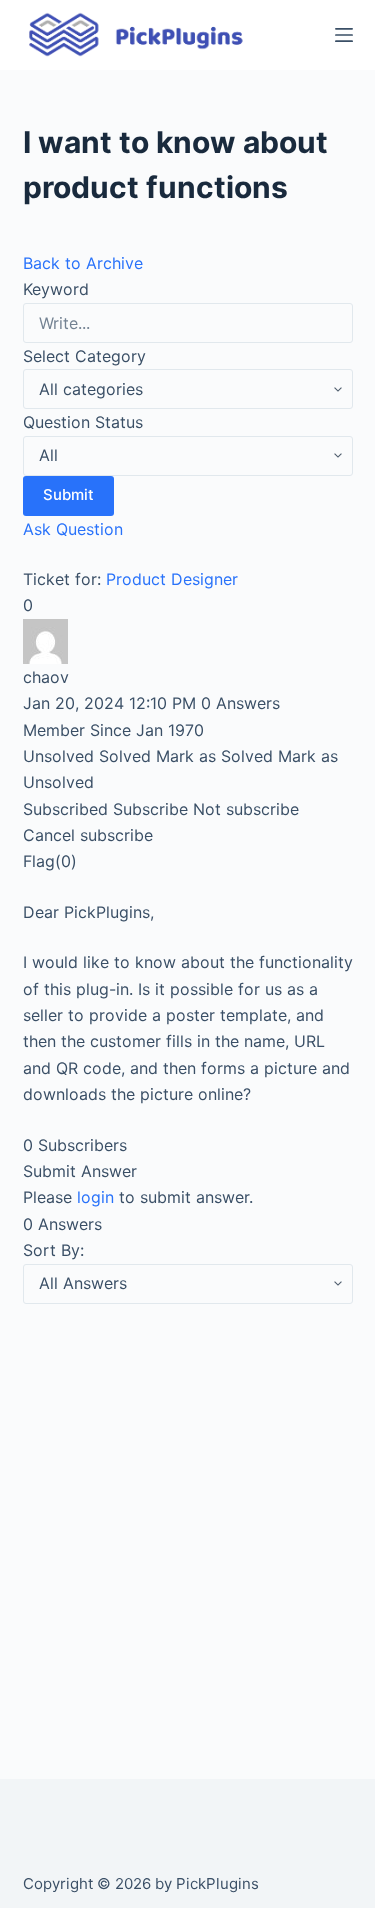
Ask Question (73, 529)
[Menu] (344, 35)
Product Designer (172, 579)
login (95, 1197)
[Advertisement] (187, 1517)
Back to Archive (83, 263)
